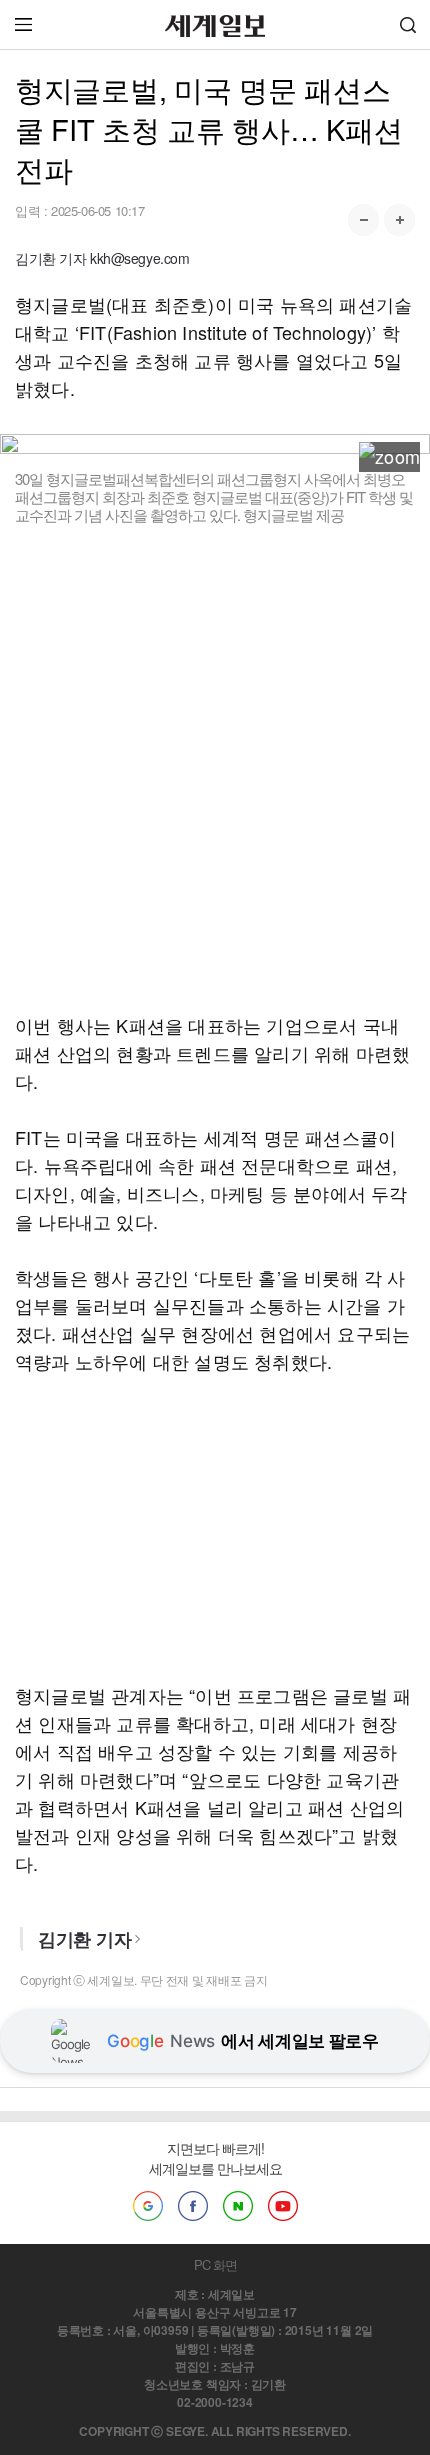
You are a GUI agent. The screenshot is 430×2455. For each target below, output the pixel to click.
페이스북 (193, 2206)
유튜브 (283, 2206)
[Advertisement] (215, 768)
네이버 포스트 (238, 2206)
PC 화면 (215, 2264)
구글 (148, 2206)
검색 (408, 24)
